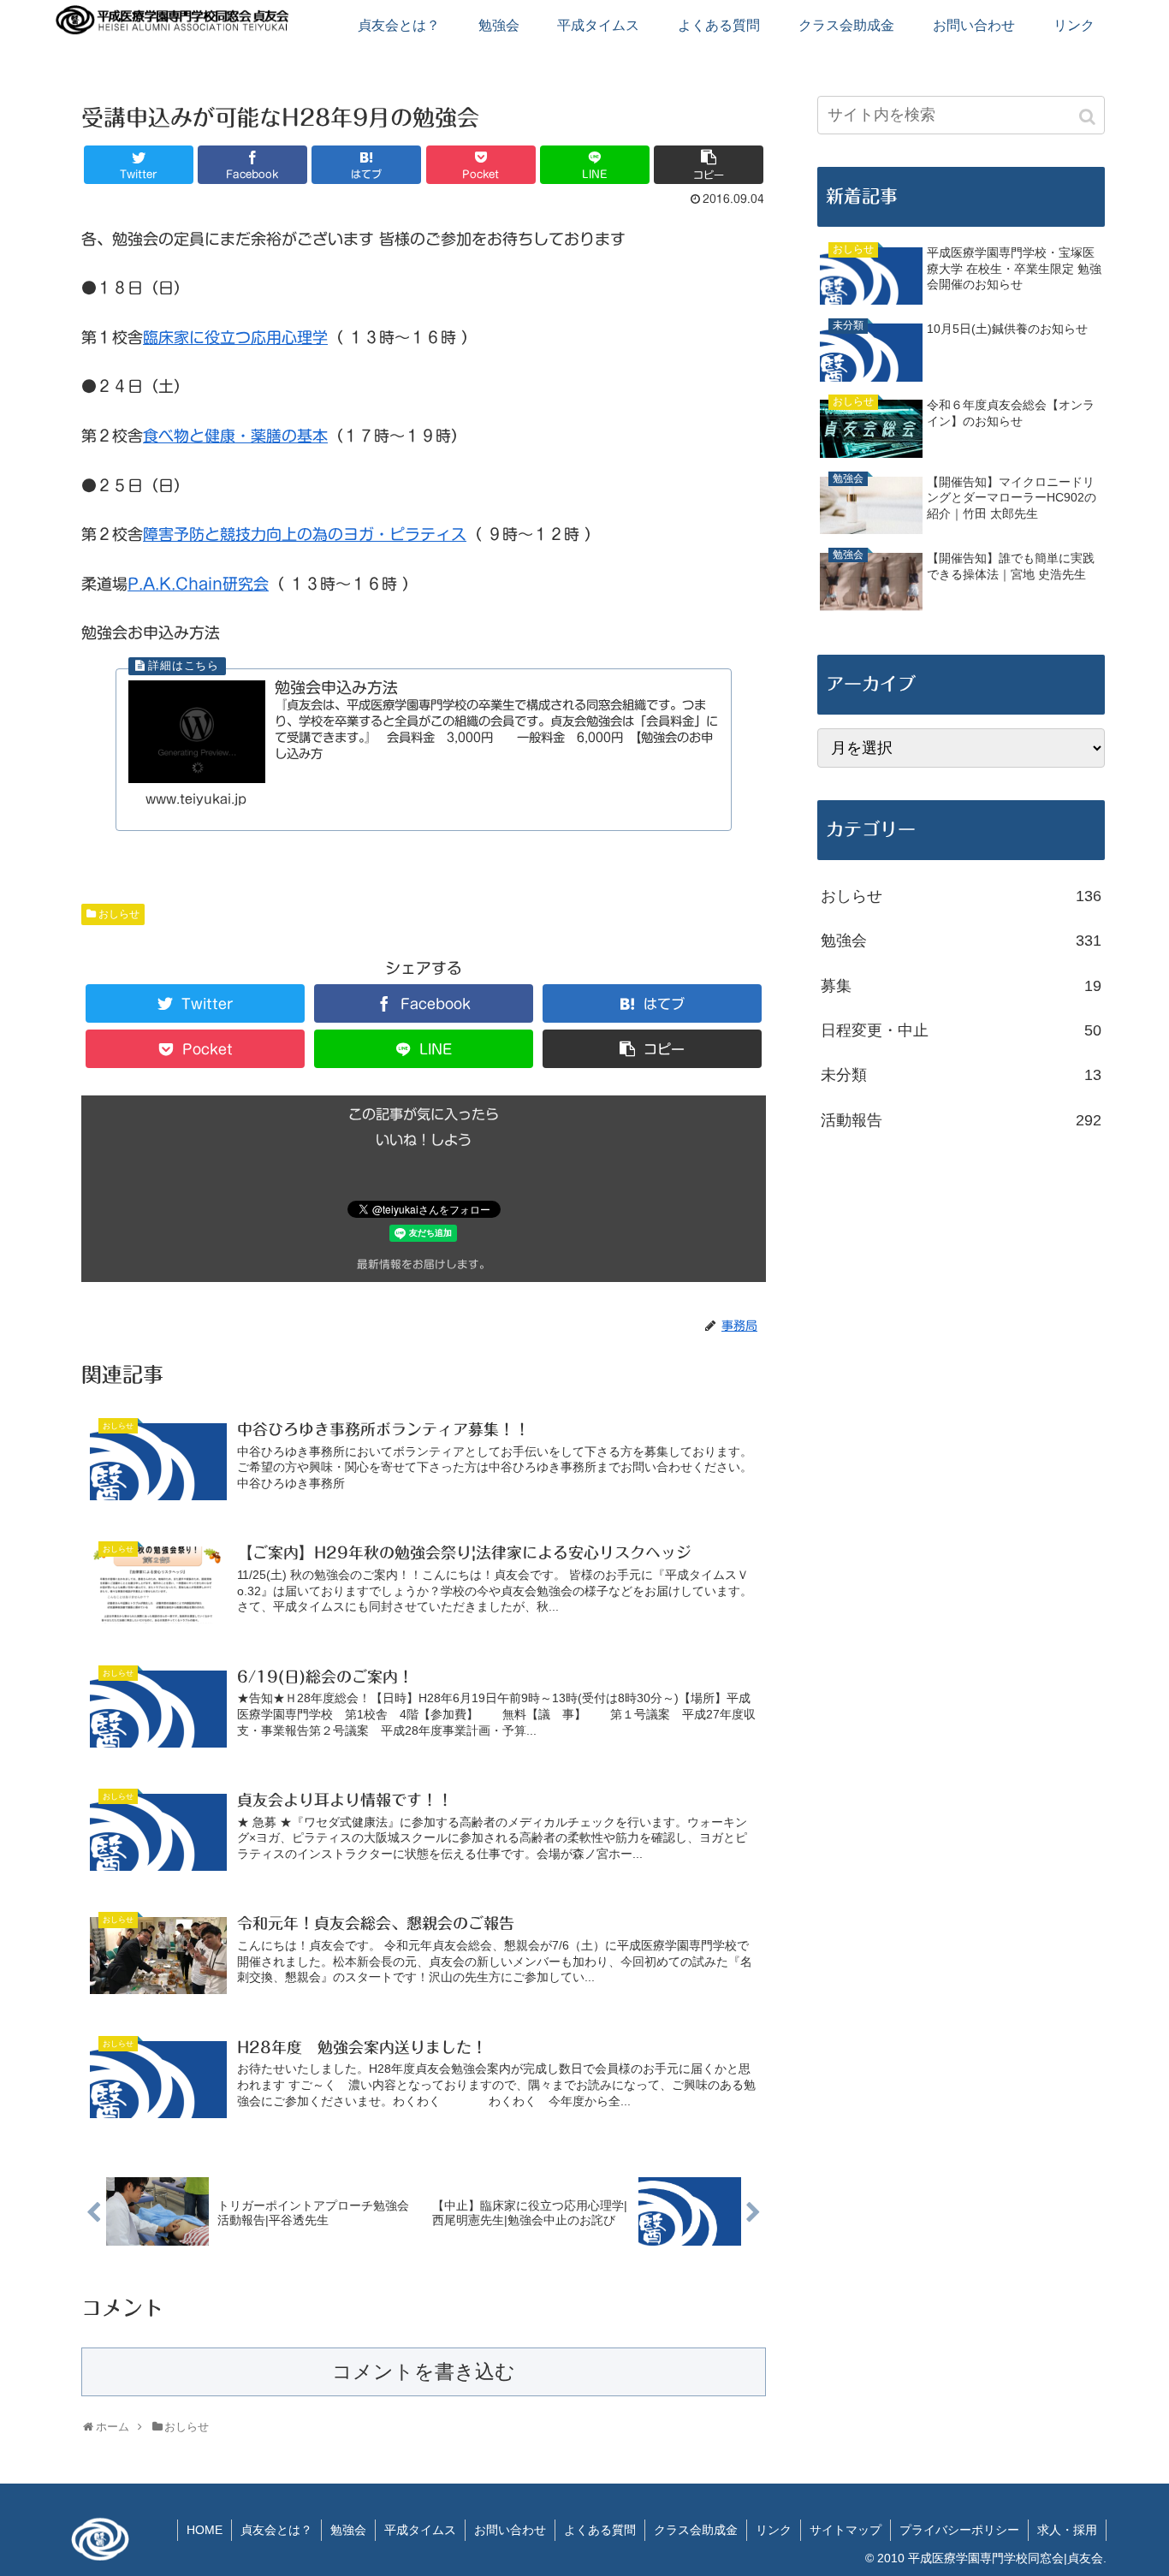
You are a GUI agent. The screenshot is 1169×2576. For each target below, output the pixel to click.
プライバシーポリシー (959, 2530)
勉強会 (961, 941)
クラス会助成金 (696, 2530)
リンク (774, 2530)
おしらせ (119, 914)
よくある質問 (600, 2530)
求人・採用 (1067, 2530)
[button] (1089, 117)
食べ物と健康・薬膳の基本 (235, 436)
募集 (961, 986)
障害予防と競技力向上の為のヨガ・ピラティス (305, 534)
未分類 (961, 1075)
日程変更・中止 (961, 1030)
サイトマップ (846, 2530)
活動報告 (961, 1120)
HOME (205, 2530)
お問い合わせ (510, 2530)
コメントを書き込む (424, 2372)
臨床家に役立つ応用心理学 (235, 337)
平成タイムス (420, 2530)
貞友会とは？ (276, 2530)
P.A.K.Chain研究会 (198, 584)
